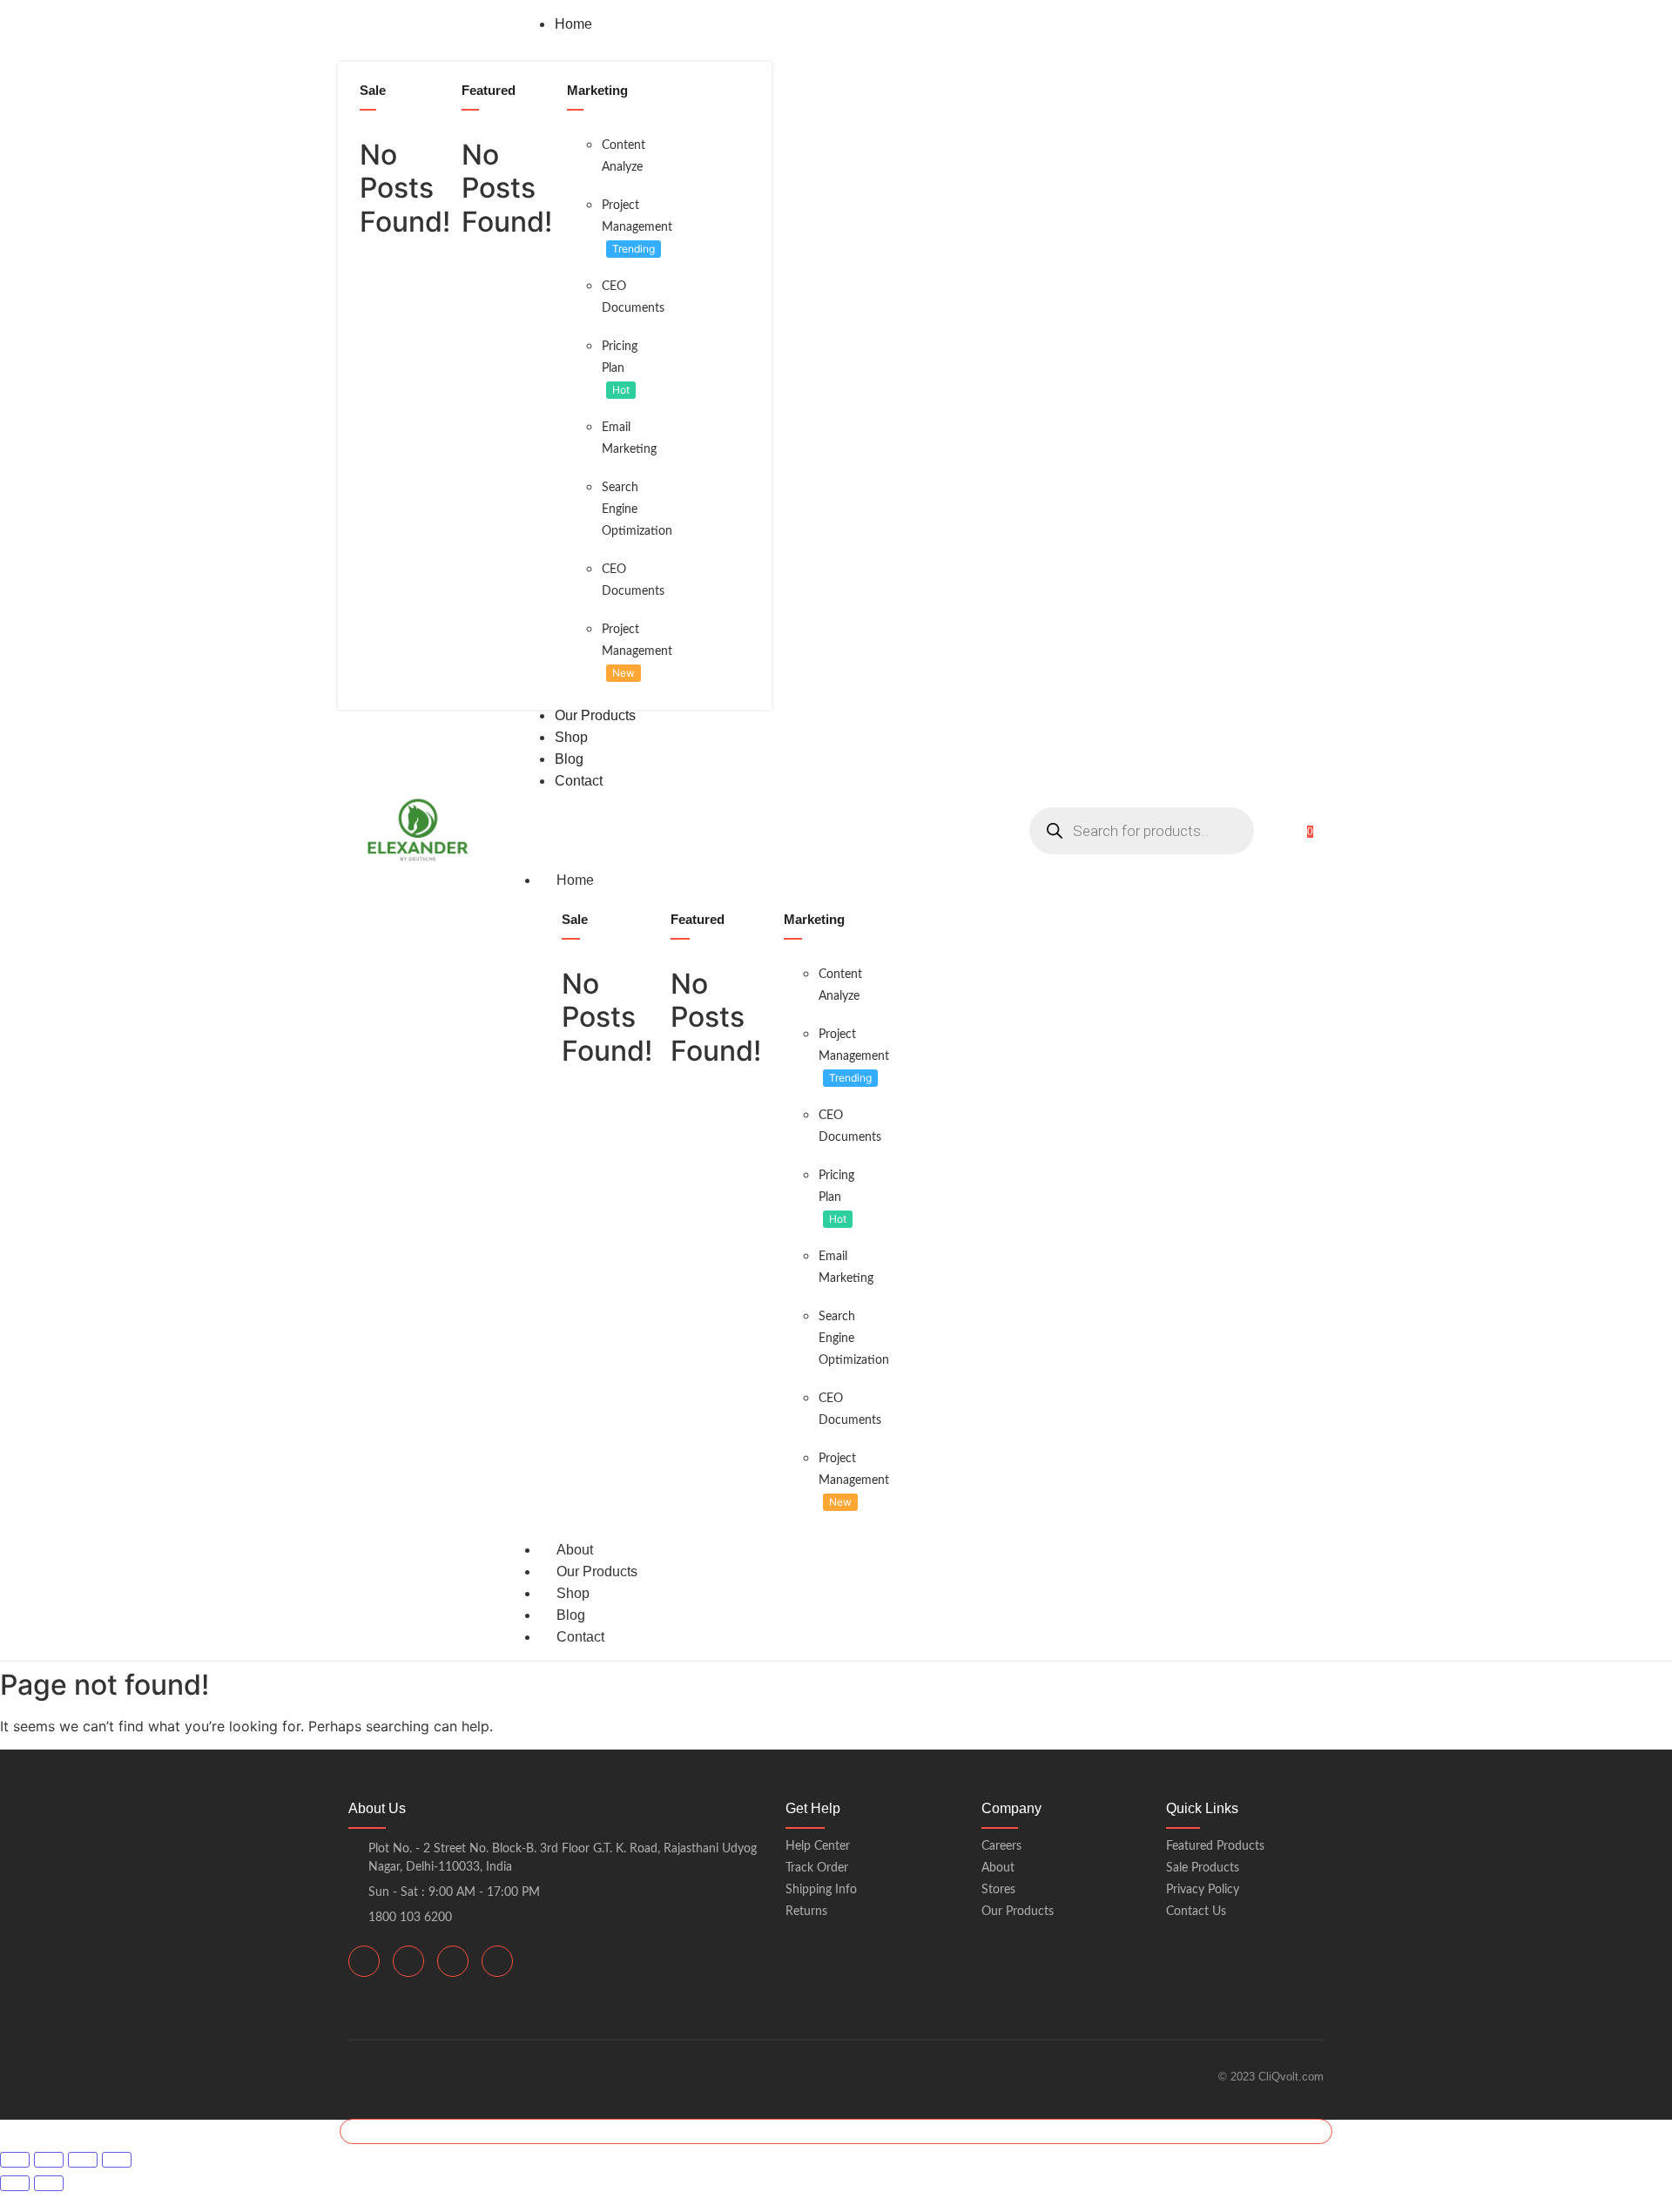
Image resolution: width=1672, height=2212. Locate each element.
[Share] (83, 2160)
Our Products (597, 1571)
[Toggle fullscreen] (49, 2160)
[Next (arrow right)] (49, 2183)
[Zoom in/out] (15, 2160)
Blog (571, 1615)
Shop (573, 1593)
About (575, 1550)
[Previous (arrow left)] (15, 2183)
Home (575, 880)
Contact (580, 1637)
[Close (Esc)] (117, 2160)
